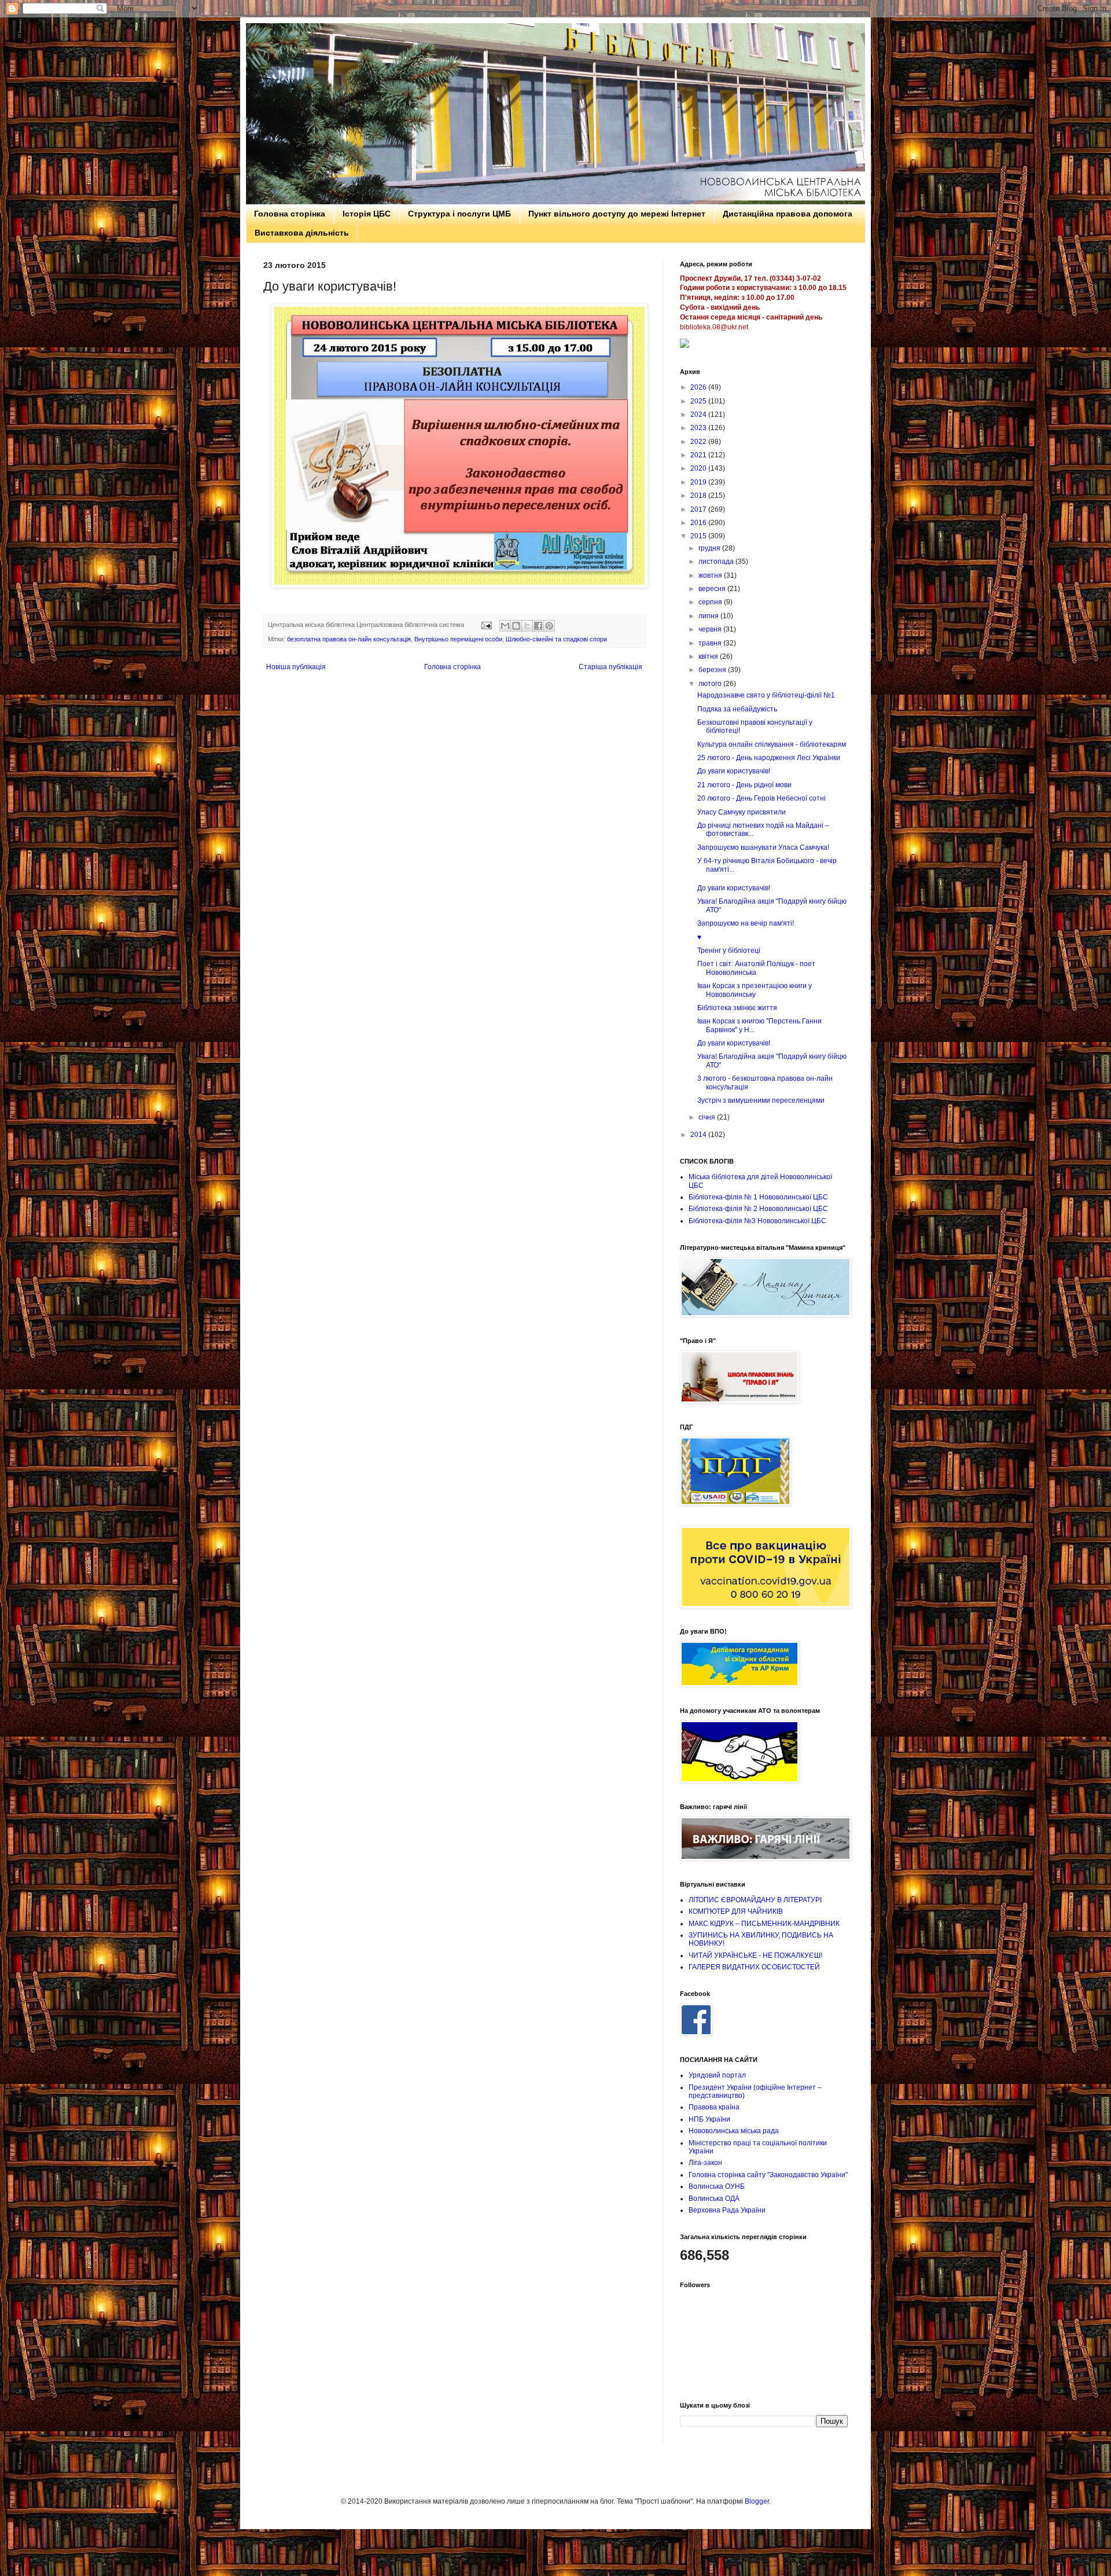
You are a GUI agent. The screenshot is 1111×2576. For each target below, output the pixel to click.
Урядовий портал (717, 2075)
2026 (699, 387)
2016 (699, 523)
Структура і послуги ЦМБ (459, 214)
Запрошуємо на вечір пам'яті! (746, 923)
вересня (713, 589)
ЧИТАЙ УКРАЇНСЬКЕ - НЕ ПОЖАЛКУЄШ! (755, 1955)
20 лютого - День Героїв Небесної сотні (761, 798)
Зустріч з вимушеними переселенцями (761, 1100)
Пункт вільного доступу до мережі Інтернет (617, 214)
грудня (710, 548)
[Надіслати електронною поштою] (505, 626)
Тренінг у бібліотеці (729, 951)
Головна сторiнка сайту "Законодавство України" (768, 2175)
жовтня (711, 575)
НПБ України (709, 2119)
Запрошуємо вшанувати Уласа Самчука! (763, 847)
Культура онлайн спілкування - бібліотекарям (772, 744)
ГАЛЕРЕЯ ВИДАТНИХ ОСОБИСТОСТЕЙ (754, 1967)
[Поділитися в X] (527, 626)
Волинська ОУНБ (717, 2186)
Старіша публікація (610, 667)
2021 (699, 455)
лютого (711, 684)
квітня (709, 656)
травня (711, 643)
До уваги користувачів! (734, 771)
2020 (699, 468)
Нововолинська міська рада (734, 2131)
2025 (699, 401)
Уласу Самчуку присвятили (742, 812)
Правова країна (714, 2107)
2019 (699, 482)
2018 (699, 496)
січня (708, 1117)
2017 (699, 509)
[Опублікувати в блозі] (516, 626)
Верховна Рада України (727, 2210)
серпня (711, 602)
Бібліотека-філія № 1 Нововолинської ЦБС (758, 1197)
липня (709, 616)
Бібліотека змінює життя (737, 1008)
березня (713, 670)
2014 (699, 1135)
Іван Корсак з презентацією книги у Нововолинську (755, 990)
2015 (699, 536)
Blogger (757, 2501)
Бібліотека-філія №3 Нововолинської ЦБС (757, 1221)
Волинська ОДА (714, 2199)
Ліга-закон (705, 2163)
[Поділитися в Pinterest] (549, 626)
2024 (699, 414)
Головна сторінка (290, 214)
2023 (699, 428)
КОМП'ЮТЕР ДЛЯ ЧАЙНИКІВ (736, 1911)
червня (711, 629)
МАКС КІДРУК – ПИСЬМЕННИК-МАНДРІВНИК (764, 1924)
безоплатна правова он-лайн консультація (349, 639)
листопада (717, 562)
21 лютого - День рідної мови (744, 785)
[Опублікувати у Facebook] (538, 626)
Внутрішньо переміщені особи (458, 639)
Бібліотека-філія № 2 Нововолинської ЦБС (758, 1209)
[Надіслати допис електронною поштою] (486, 625)
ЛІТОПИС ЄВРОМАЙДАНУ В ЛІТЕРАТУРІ (755, 1900)
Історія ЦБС (367, 214)
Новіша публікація (296, 667)
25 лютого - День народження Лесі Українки (769, 758)
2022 (699, 442)
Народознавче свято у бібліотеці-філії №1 (766, 695)
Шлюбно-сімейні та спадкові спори (556, 639)
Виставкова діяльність (302, 233)
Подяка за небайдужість (737, 709)
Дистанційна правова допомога (788, 214)
